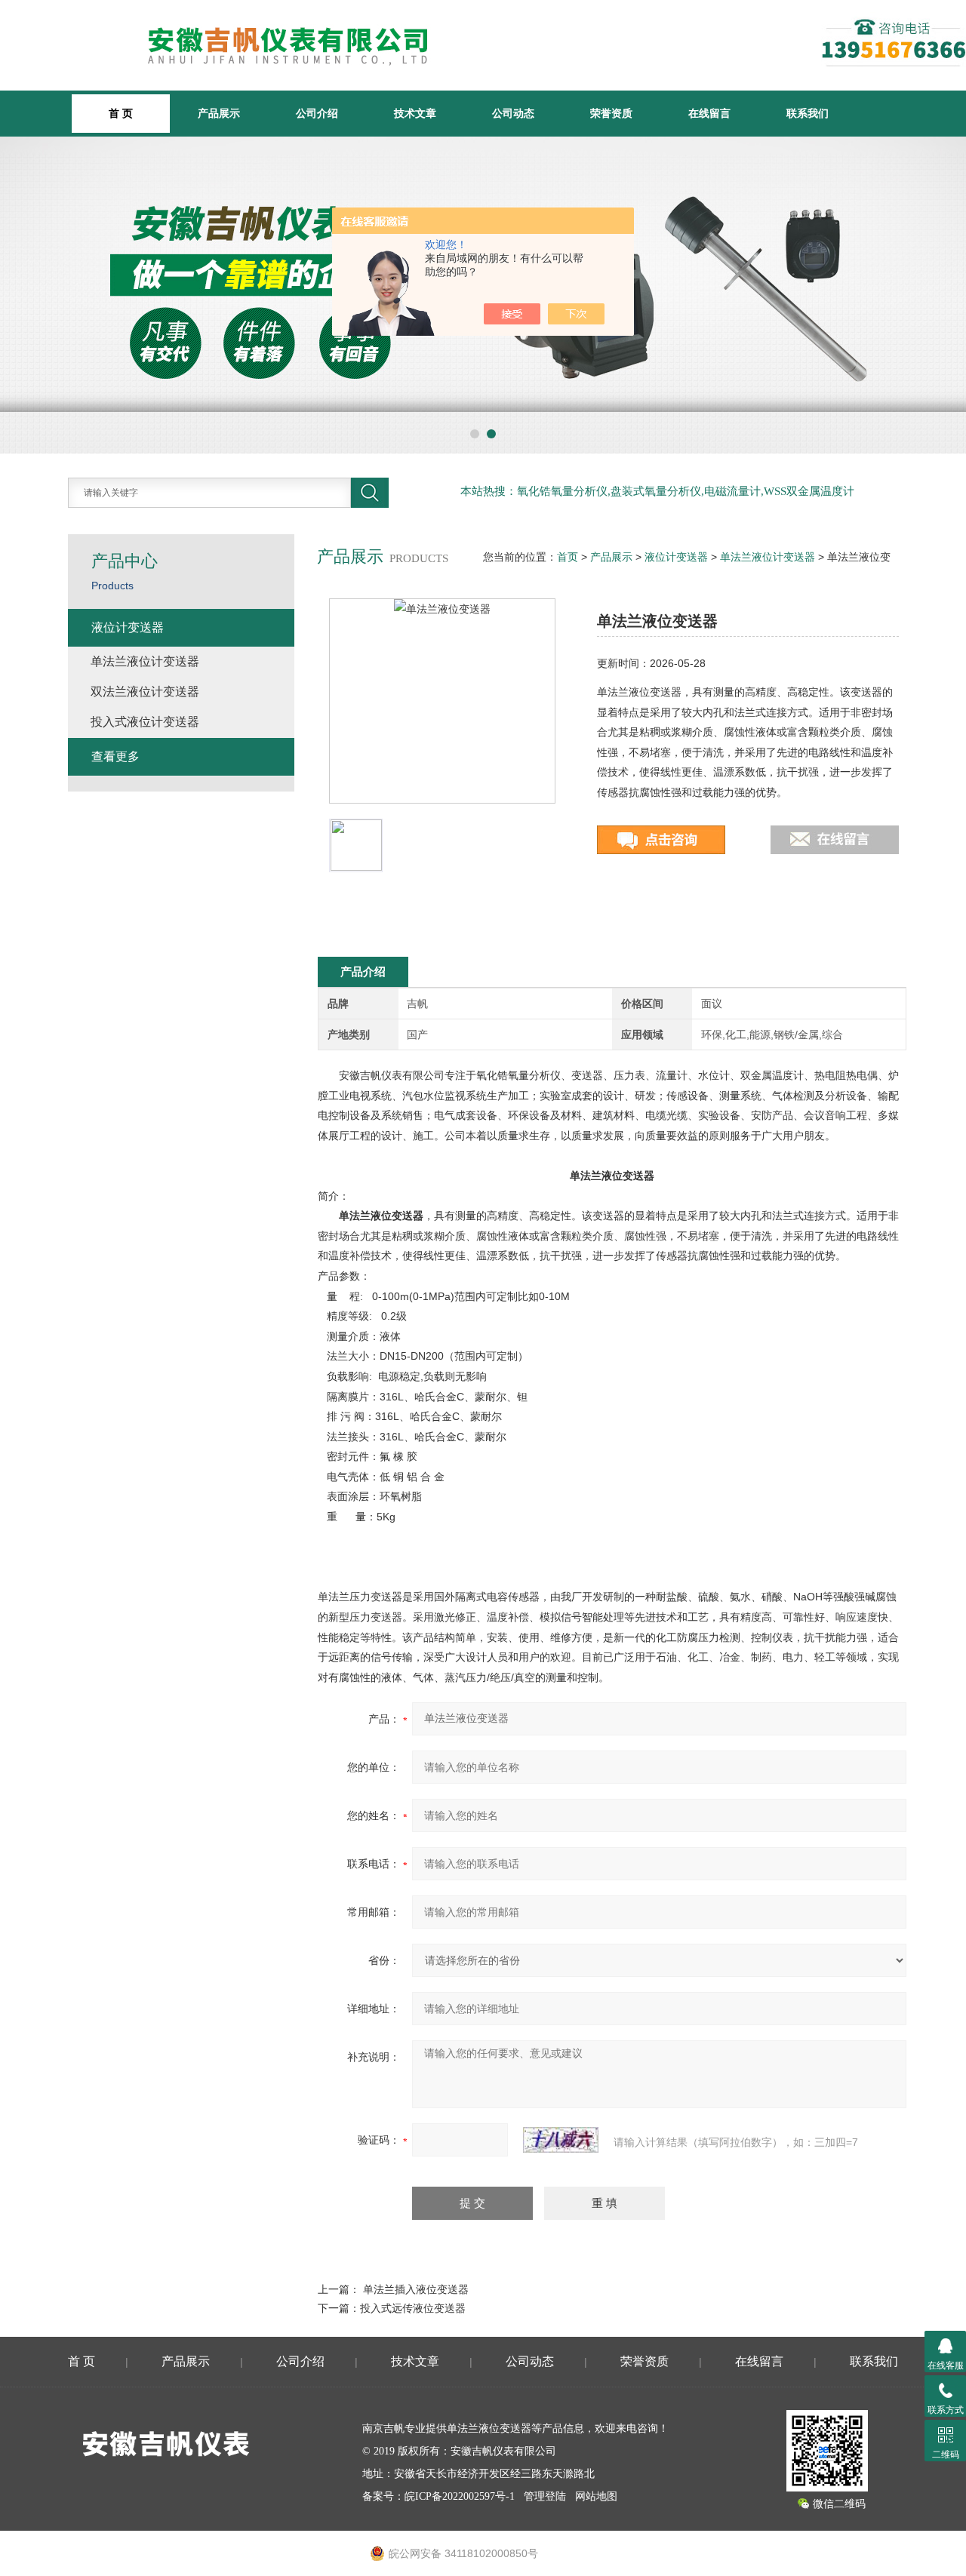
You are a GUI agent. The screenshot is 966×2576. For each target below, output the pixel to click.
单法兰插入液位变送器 (416, 2289)
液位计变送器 (676, 557)
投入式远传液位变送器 (413, 2308)
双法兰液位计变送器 (145, 692)
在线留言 (709, 113)
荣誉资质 (611, 113)
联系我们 (808, 113)
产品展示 (219, 113)
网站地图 (596, 2496)
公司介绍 (317, 113)
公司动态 (513, 113)
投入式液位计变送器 (145, 722)
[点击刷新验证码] (561, 2140)
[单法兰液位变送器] (442, 701)
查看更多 (115, 756)
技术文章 (415, 113)
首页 (568, 557)
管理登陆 (545, 2496)
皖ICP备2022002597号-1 (460, 2496)
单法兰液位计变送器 (768, 557)
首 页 (82, 2361)
